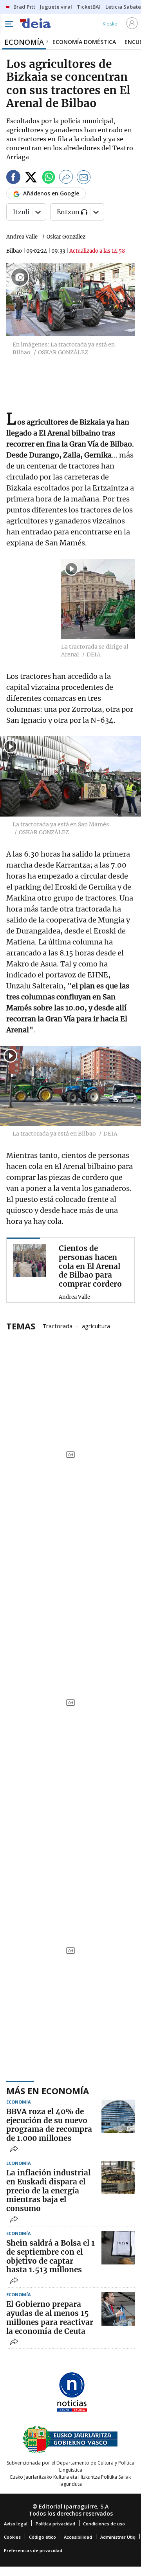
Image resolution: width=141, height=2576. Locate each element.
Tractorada (57, 1325)
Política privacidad (55, 2524)
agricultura (96, 1325)
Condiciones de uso (104, 2524)
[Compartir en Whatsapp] (49, 178)
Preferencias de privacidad (33, 2550)
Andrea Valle (22, 237)
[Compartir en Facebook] (13, 178)
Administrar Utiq (118, 2537)
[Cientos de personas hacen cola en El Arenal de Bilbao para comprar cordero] (30, 1261)
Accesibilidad (78, 2537)
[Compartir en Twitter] (31, 178)
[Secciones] (9, 24)
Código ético (42, 2537)
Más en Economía (48, 2091)
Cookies (12, 2537)
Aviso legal (16, 2524)
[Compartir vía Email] (84, 178)
